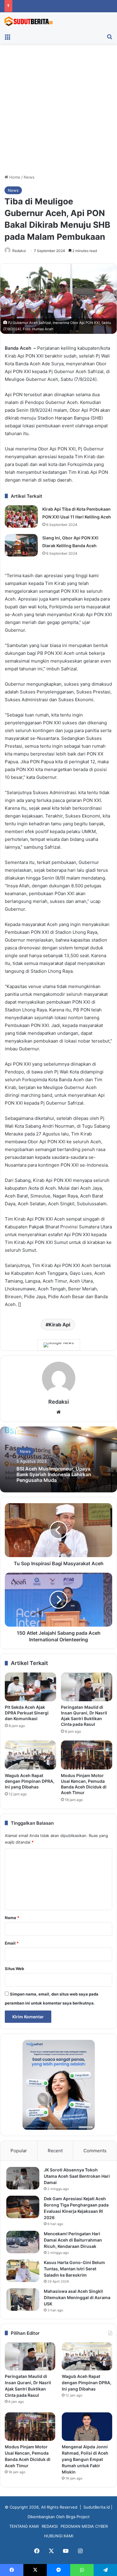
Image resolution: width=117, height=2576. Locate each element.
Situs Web (14, 1969)
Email (12, 1943)
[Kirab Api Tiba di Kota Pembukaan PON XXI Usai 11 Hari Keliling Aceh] (21, 516)
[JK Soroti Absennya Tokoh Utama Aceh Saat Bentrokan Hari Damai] (23, 2178)
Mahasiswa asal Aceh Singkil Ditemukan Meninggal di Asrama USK (77, 2297)
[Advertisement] (58, 111)
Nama (12, 1918)
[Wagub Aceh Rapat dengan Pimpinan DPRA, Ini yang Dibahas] (30, 1755)
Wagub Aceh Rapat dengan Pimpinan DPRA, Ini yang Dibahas (30, 1781)
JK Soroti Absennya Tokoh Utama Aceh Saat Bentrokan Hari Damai (77, 2176)
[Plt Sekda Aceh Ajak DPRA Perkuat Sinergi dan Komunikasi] (30, 1687)
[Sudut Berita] (28, 21)
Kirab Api (59, 1325)
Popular (19, 2151)
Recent (55, 2151)
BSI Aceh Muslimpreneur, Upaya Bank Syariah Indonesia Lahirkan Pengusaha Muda (54, 1474)
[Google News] (59, 1345)
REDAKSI (50, 2526)
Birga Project (78, 2517)
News (29, 177)
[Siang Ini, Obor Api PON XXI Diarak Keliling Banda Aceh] (21, 545)
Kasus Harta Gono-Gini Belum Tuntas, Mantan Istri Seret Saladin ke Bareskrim (74, 2269)
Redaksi (19, 251)
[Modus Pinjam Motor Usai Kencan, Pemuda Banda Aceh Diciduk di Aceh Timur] (87, 1755)
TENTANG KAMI (24, 2526)
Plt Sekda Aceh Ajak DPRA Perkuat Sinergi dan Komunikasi (27, 1713)
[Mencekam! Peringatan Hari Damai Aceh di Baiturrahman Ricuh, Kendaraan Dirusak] (23, 2242)
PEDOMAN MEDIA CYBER (84, 2526)
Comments (95, 2151)
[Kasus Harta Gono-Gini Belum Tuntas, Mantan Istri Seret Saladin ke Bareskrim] (23, 2271)
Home (14, 177)
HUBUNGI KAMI (59, 2536)
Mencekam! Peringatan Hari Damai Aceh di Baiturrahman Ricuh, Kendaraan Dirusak (73, 2240)
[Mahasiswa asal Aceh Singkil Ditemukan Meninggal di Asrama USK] (23, 2300)
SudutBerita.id (97, 2507)
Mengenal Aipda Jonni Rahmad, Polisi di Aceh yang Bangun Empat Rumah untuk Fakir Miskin (85, 2459)
